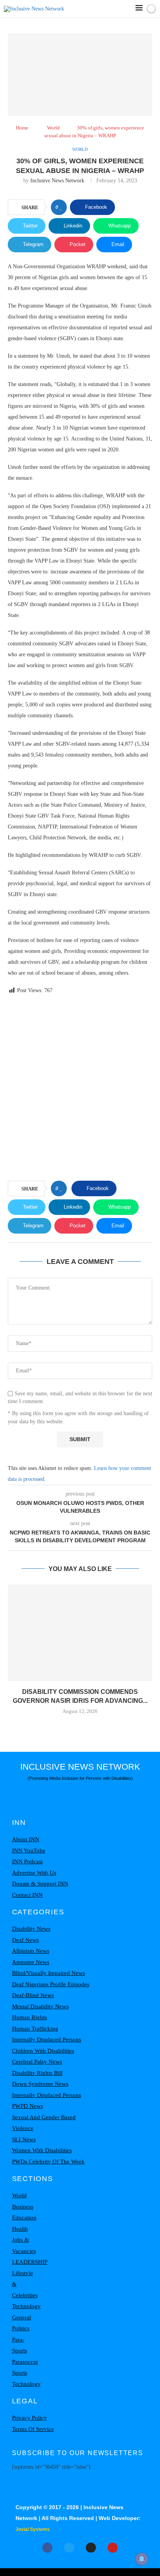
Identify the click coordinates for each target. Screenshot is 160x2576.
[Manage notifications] (142, 2559)
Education (24, 2218)
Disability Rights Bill (37, 2073)
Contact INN (27, 1895)
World (53, 128)
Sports (20, 2373)
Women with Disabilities (42, 2150)
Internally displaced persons (47, 2039)
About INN (26, 1839)
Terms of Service (33, 2429)
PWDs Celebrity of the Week (48, 2162)
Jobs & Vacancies (24, 2245)
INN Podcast (27, 1861)
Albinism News (31, 1951)
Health (20, 2229)
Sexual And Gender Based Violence (44, 2123)
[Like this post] (61, 207)
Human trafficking (35, 2029)
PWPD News (28, 2106)
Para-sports (20, 2345)
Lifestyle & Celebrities (25, 2284)
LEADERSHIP (30, 2262)
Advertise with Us (34, 1873)
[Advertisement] (80, 1089)
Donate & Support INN (40, 1884)
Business (23, 2207)
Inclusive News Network (57, 181)
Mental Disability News (40, 2006)
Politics (21, 2328)
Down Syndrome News (40, 2084)
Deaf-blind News (33, 1995)
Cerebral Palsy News (37, 2062)
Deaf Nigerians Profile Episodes (51, 1984)
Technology (26, 2306)
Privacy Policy (30, 2418)
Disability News (31, 1929)
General (22, 2317)
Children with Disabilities (43, 2051)
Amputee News (31, 1962)
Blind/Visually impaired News (49, 1973)
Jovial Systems (33, 2529)
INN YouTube (29, 1851)
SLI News (24, 2139)
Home (22, 128)
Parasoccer (25, 2362)
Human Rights (30, 2017)
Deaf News (25, 1940)
